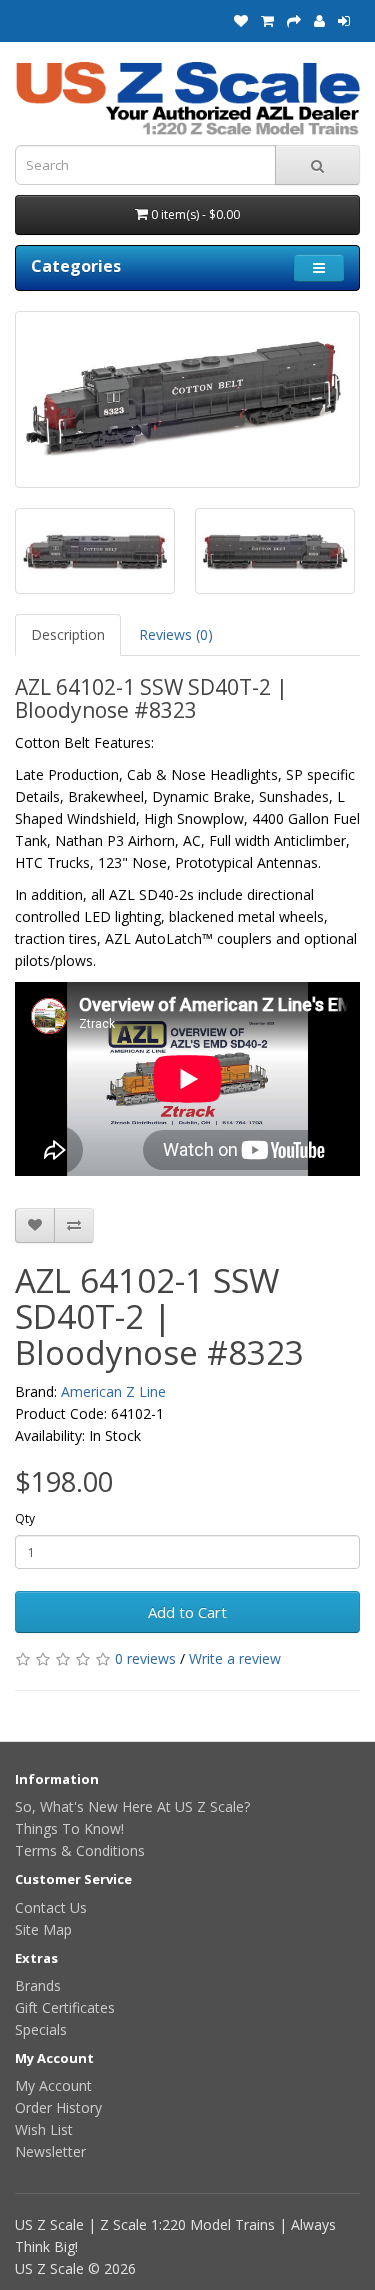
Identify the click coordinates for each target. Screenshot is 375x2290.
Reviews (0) (176, 634)
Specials (41, 2029)
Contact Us (51, 1907)
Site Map (43, 1929)
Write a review (235, 1658)
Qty (25, 1518)
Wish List (44, 2129)
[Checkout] (294, 21)
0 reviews (145, 1658)
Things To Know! (69, 1828)
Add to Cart (187, 1612)
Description (68, 634)
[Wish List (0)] (241, 21)
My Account (53, 2085)
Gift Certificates (65, 2007)
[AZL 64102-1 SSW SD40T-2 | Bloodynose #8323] (187, 400)
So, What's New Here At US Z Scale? (132, 1806)
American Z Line (113, 1391)
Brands (38, 1985)
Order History (58, 2107)
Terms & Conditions (80, 1850)
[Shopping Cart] (267, 21)
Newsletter (50, 2151)
